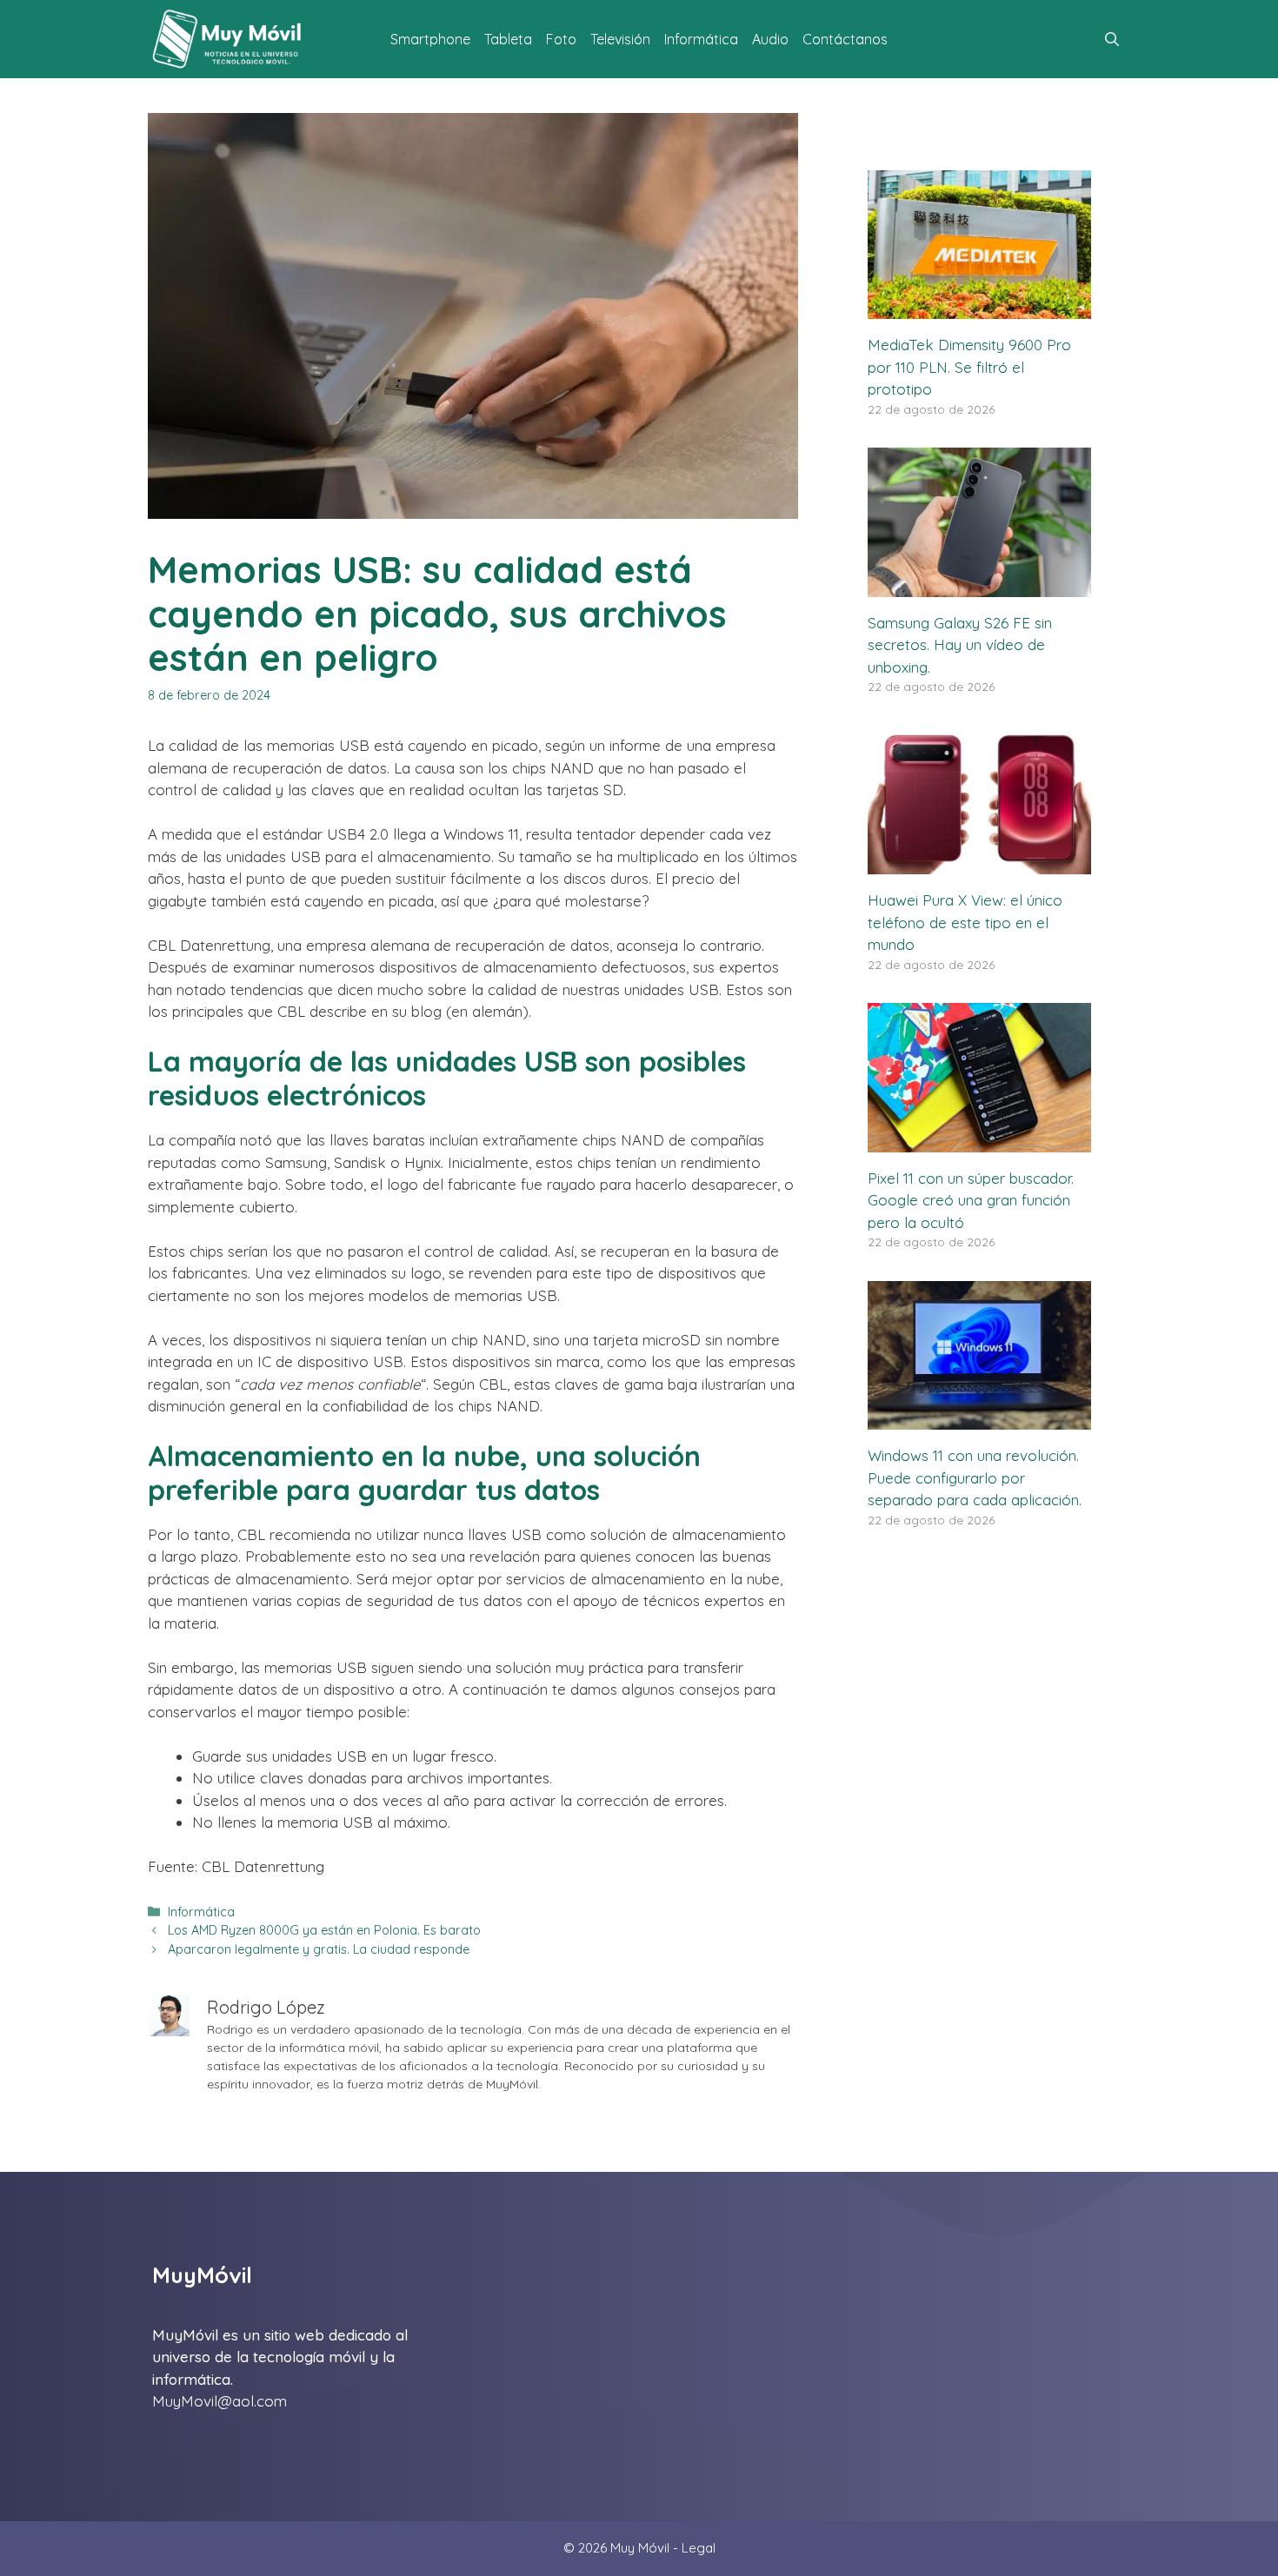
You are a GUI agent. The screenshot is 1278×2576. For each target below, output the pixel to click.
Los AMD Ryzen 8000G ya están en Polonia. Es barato (324, 1930)
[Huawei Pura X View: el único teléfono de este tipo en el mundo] (979, 863)
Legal (699, 2548)
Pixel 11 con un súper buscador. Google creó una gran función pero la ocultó (971, 1200)
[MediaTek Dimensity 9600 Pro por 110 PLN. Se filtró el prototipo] (979, 308)
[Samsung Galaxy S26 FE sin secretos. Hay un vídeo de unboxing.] (979, 585)
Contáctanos (845, 39)
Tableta (508, 39)
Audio (770, 39)
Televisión (620, 39)
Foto (561, 39)
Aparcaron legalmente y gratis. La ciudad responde (319, 1949)
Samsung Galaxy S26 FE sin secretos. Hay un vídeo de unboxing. (960, 645)
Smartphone (430, 39)
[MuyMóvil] (228, 39)
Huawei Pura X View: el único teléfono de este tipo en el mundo (965, 922)
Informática (701, 39)
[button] (1112, 39)
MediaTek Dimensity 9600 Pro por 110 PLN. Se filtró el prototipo (969, 367)
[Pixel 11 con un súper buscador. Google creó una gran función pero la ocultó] (979, 1141)
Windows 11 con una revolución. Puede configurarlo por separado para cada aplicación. (975, 1477)
